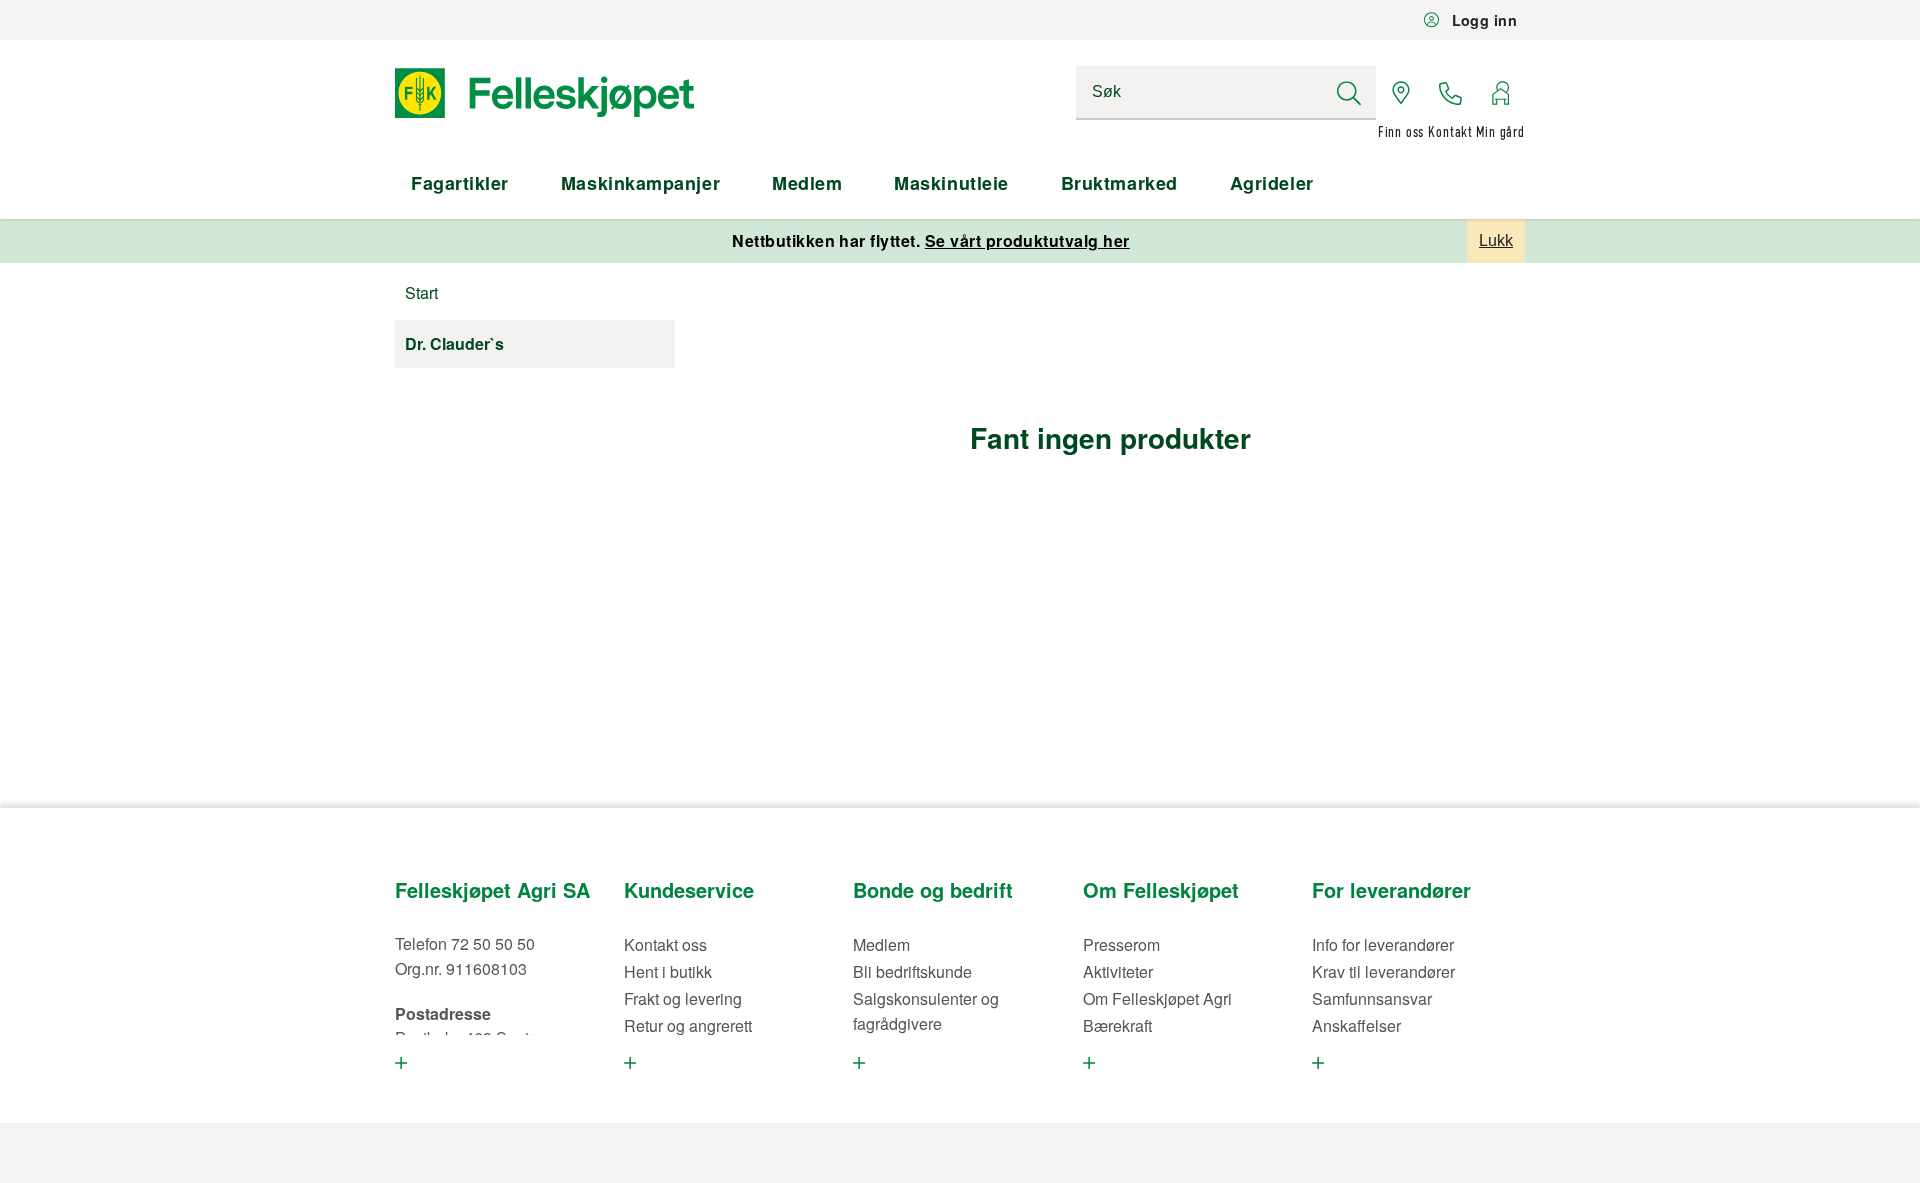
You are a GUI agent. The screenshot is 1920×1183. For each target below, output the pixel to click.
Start (421, 292)
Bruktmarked (1119, 183)
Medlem (807, 183)
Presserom (1121, 944)
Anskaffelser (1356, 1025)
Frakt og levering (683, 998)
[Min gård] (1500, 93)
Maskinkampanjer (640, 183)
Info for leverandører (1383, 944)
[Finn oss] (1401, 93)
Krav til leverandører (1383, 971)
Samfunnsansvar (1372, 998)
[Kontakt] (1451, 93)
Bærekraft (1117, 1025)
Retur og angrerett (688, 1025)
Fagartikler (460, 183)
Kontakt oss (665, 944)
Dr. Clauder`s (454, 343)
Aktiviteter (1118, 971)
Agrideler (1272, 183)
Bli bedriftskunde (912, 971)
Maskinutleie (951, 183)
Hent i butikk (668, 971)
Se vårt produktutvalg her (1027, 240)
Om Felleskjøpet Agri (1157, 998)
